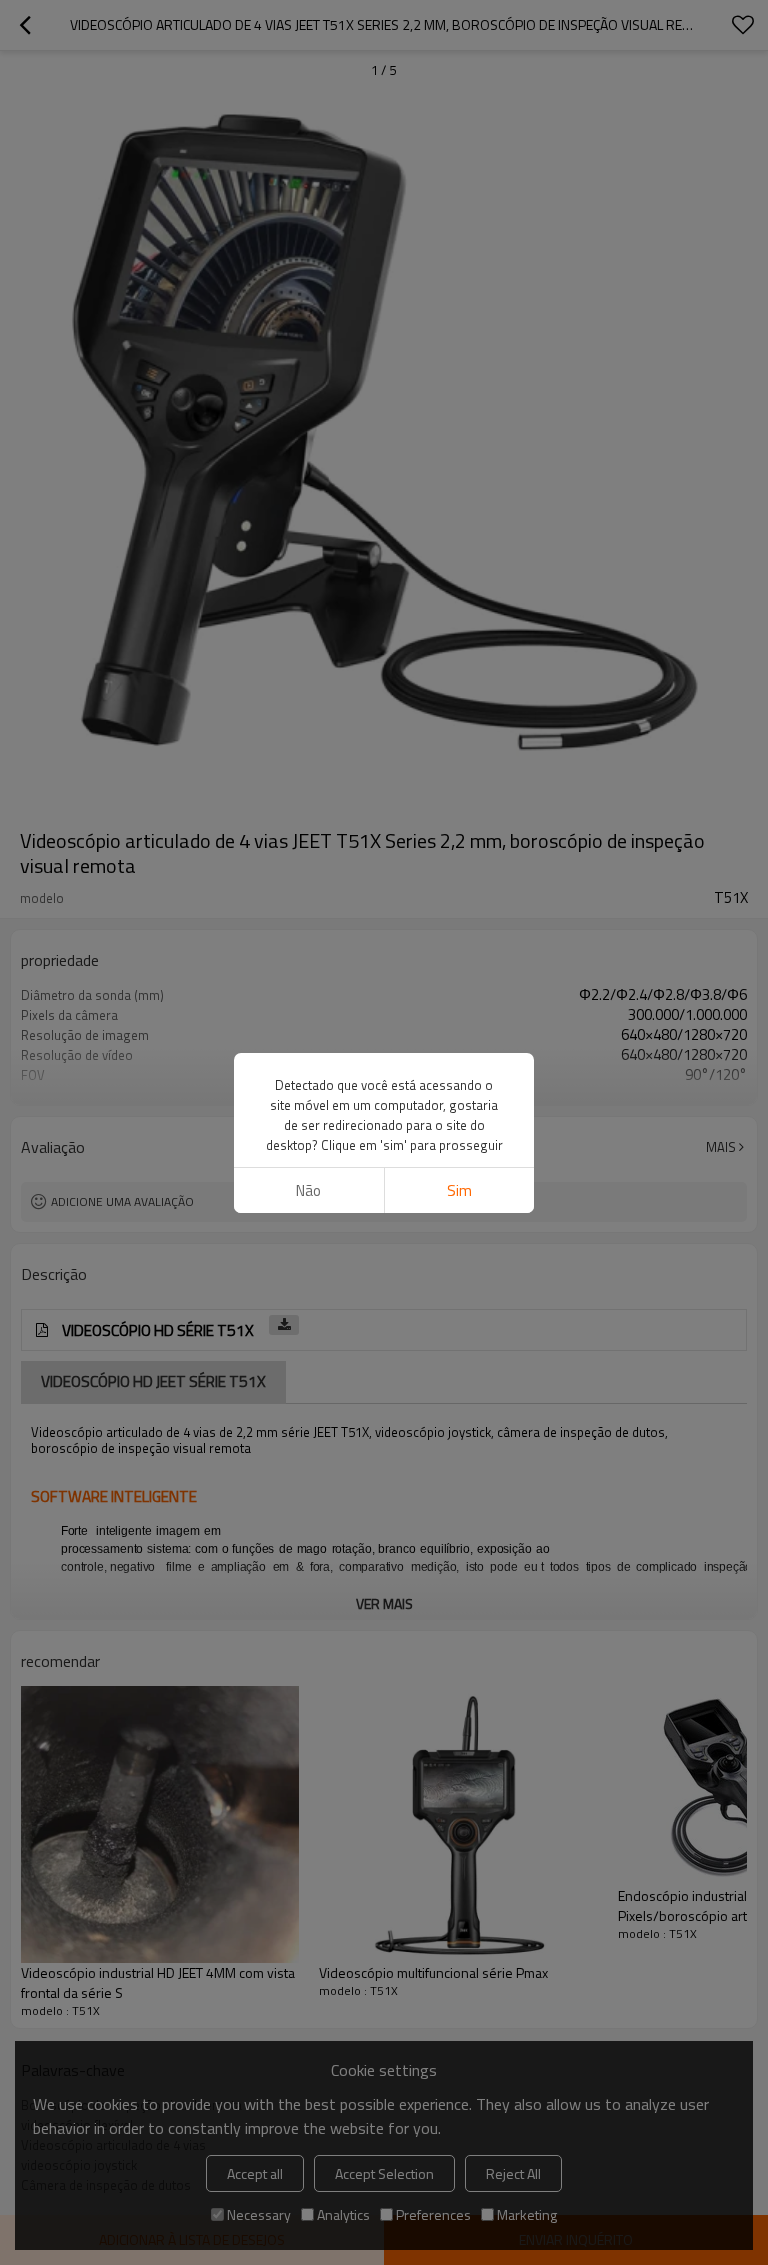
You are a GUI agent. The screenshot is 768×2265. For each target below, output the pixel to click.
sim (459, 1190)
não (308, 1190)
